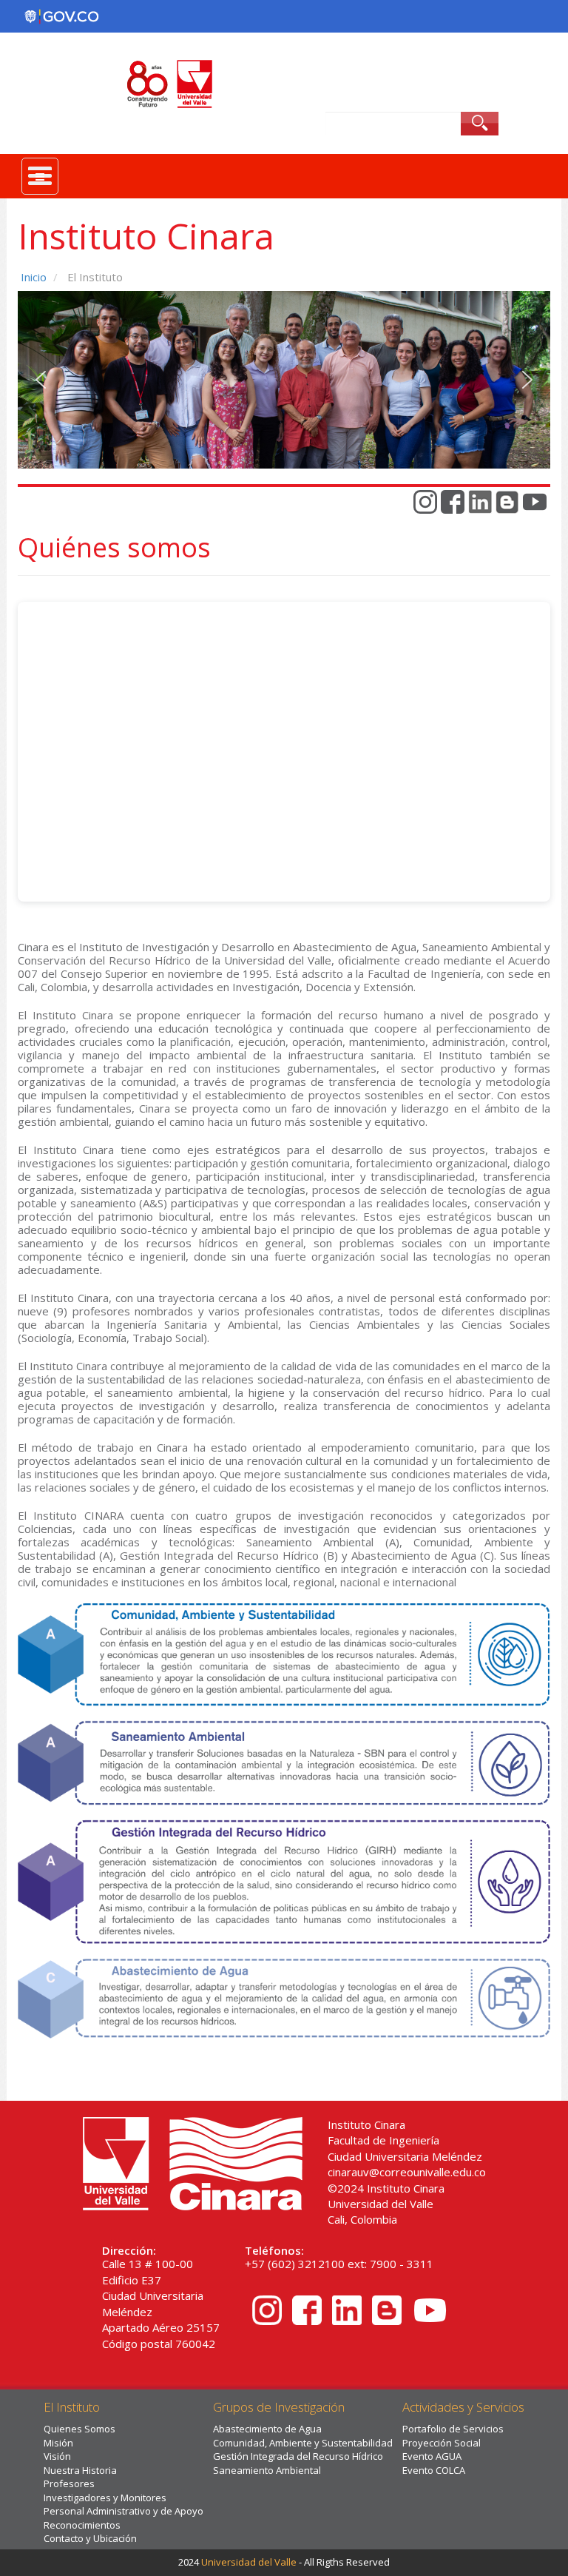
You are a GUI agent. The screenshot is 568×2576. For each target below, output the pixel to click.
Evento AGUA (432, 2456)
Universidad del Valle (249, 2562)
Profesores (69, 2483)
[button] (41, 380)
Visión (57, 2456)
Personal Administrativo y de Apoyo (124, 2511)
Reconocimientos (82, 2525)
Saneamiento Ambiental (267, 2470)
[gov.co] (61, 16)
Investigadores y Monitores (105, 2498)
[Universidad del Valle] (284, 84)
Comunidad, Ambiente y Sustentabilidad (303, 2443)
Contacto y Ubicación (90, 2538)
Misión (58, 2443)
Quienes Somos (80, 2429)
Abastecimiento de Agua (267, 2429)
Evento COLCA (434, 2470)
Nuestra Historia (80, 2470)
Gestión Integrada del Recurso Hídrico (298, 2456)
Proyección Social (442, 2443)
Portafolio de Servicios (453, 2429)
